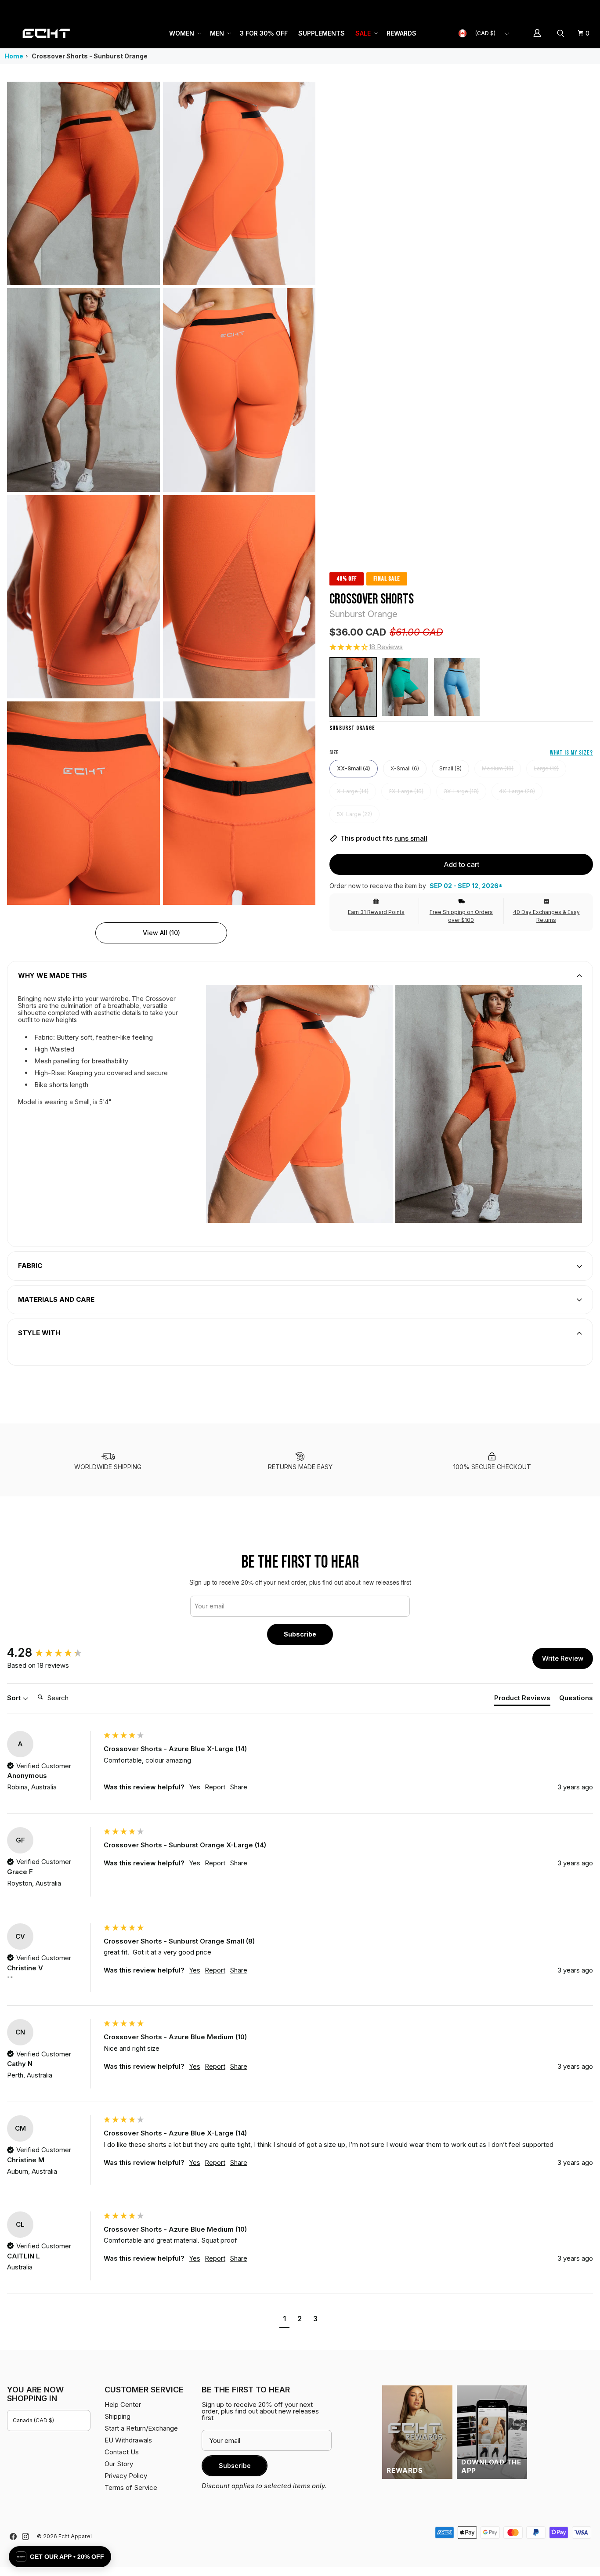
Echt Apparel (75, 2536)
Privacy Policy (126, 2476)
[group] (53, 1653)
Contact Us (122, 2452)
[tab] (522, 1700)
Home (14, 56)
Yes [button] (195, 1787)
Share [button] (239, 1787)
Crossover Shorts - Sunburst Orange (90, 56)
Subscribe (300, 1634)
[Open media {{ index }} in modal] (83, 183)
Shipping (519, 9)
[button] (184, 33)
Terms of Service (131, 2487)
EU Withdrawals (128, 2440)
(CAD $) (485, 33)
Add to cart (461, 864)
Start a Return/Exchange (141, 2428)
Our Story (119, 2464)
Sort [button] (15, 1698)
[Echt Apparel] (46, 33)
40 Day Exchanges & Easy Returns (546, 916)
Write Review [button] (563, 1658)
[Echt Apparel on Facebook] (13, 2536)
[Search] (562, 33)
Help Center (564, 9)
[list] (161, 493)
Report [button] (215, 1787)
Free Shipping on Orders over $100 (461, 916)
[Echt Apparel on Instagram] (25, 2536)
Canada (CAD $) (33, 2420)
